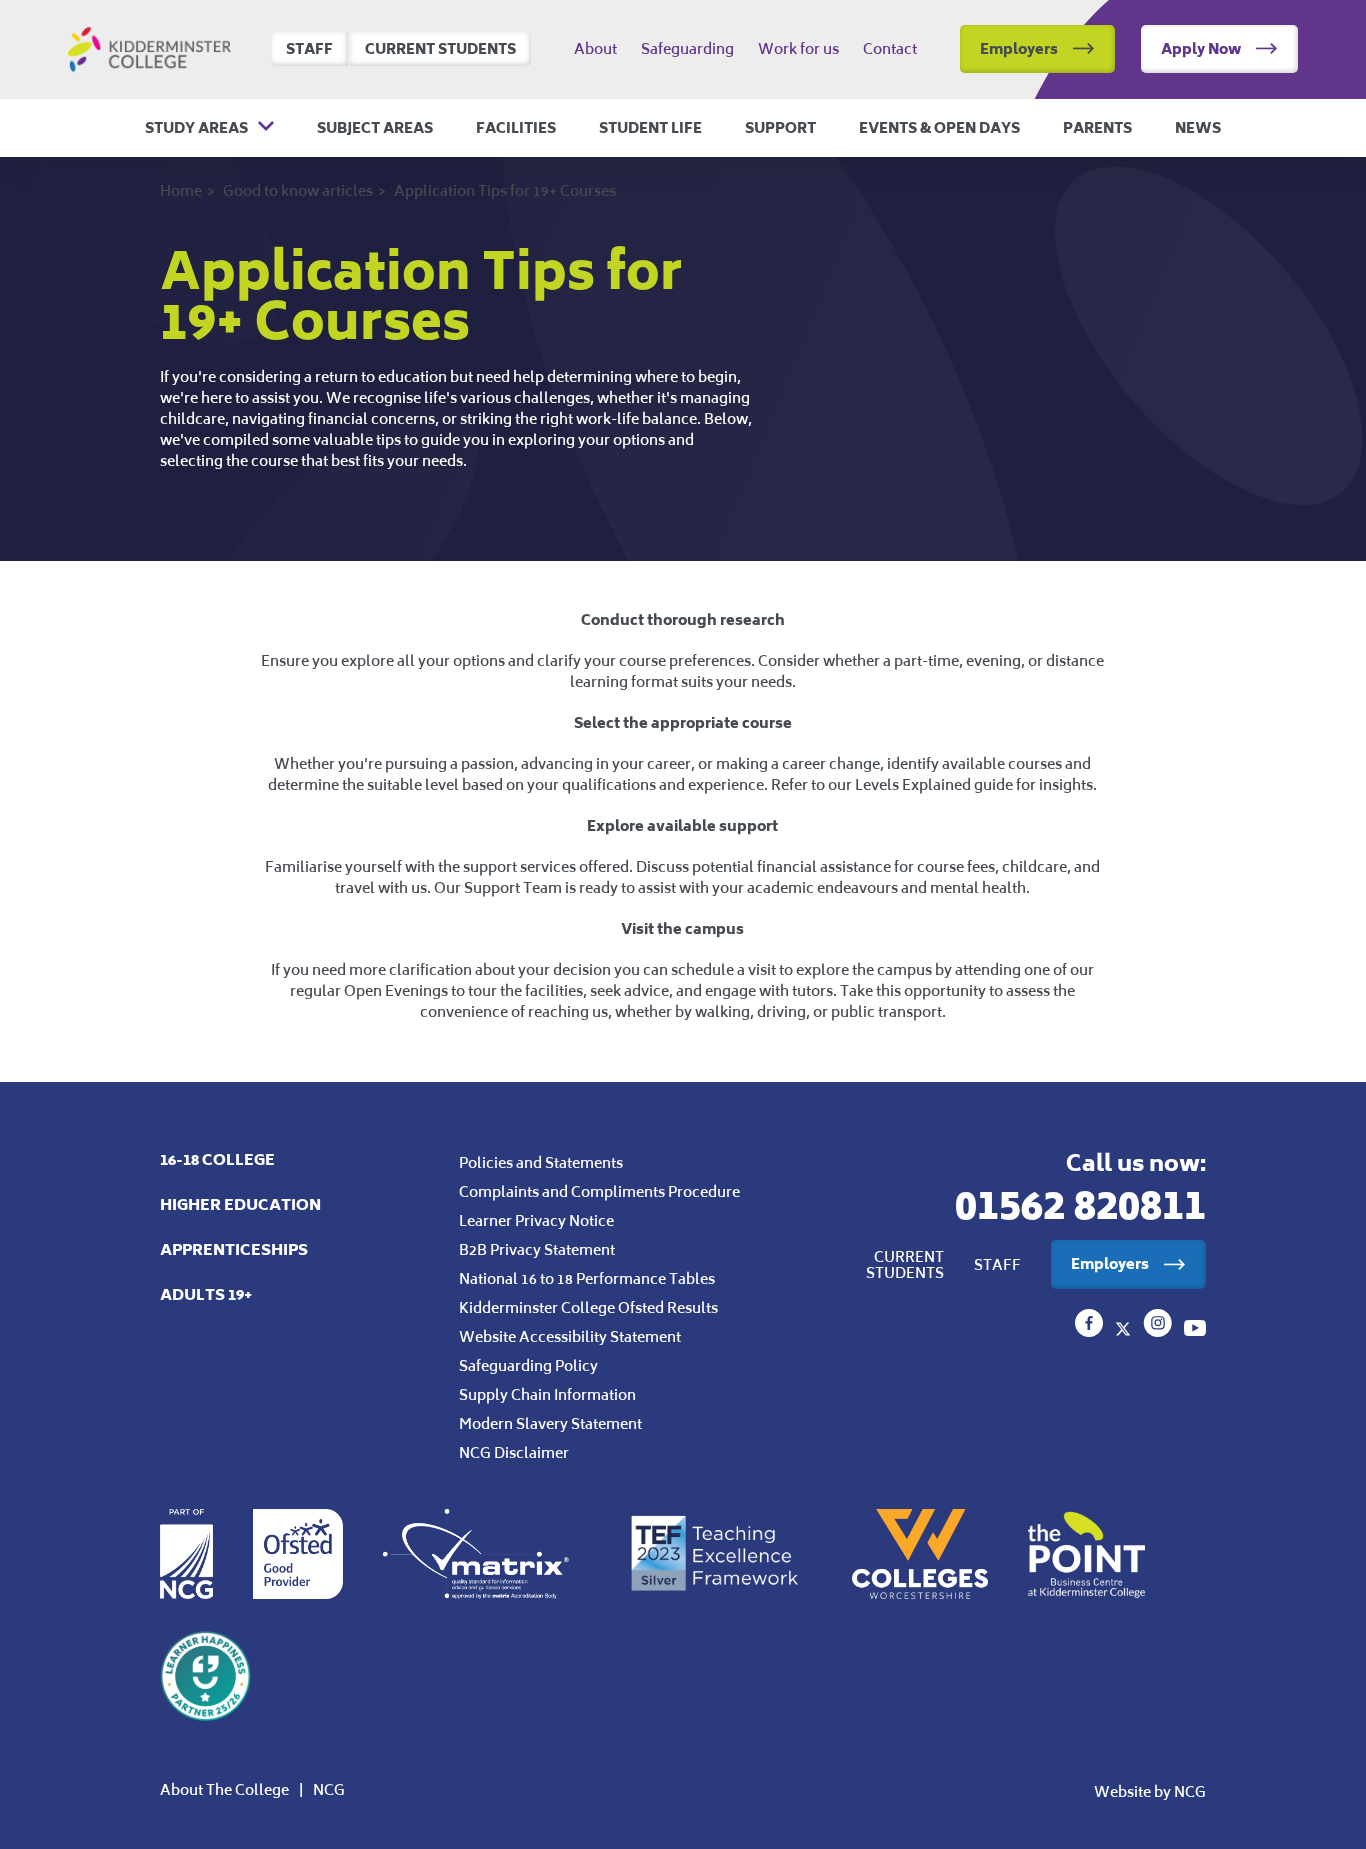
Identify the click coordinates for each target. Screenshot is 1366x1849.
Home (181, 190)
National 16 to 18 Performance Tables (587, 1278)
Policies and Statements (541, 1162)
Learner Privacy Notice (536, 1220)
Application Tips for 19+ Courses (505, 190)
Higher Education (240, 1204)
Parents (1097, 128)
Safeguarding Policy (528, 1365)
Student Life (650, 128)
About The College (224, 1789)
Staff (309, 48)
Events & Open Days (939, 128)
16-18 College (217, 1159)
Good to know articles (298, 190)
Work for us (798, 49)
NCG (329, 1789)
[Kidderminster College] (1091, 1331)
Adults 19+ (206, 1294)
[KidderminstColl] (1125, 1331)
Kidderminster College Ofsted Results (588, 1307)
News (1198, 128)
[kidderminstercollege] (1159, 1331)
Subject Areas (375, 128)
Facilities (516, 128)
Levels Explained (913, 784)
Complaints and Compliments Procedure (599, 1191)
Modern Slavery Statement (550, 1423)
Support (780, 128)
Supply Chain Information (547, 1394)
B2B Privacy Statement (537, 1249)
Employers (1019, 48)
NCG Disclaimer (514, 1452)
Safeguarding (687, 49)
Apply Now (1201, 48)
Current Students (440, 48)
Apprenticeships (234, 1249)
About (595, 49)
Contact (890, 49)
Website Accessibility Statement (570, 1336)
